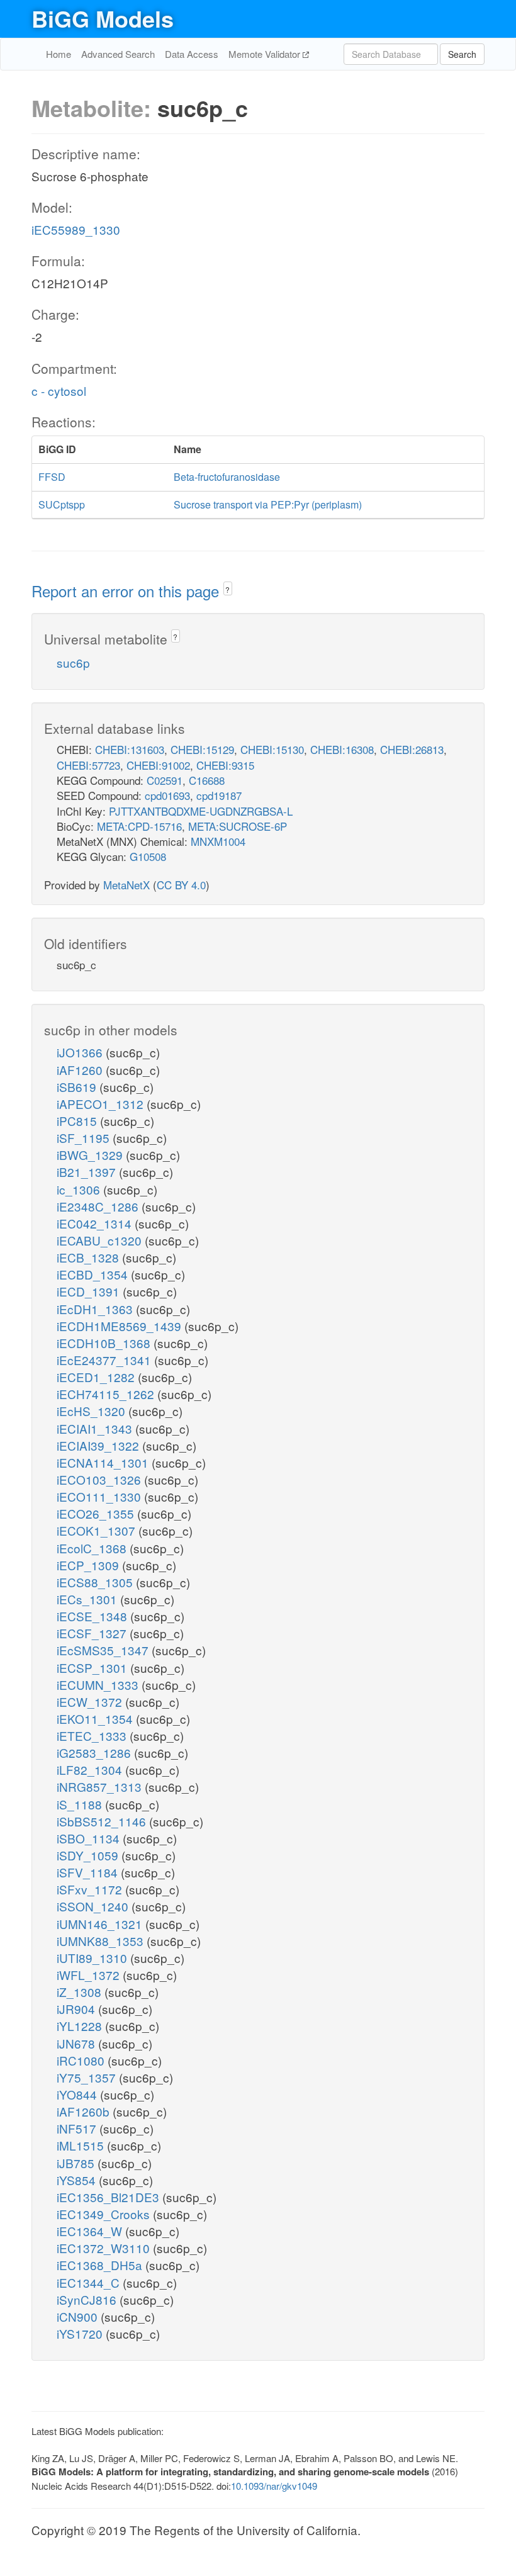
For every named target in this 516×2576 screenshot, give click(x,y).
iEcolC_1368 (93, 1548)
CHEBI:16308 (342, 749)
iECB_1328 (89, 1257)
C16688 (207, 780)
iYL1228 (81, 2026)
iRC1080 (82, 2060)
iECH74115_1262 (107, 1394)
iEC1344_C (90, 2282)
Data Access (192, 54)
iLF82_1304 (91, 1769)
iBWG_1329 (91, 1155)
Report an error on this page (127, 591)
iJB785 (77, 2163)
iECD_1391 (90, 1291)
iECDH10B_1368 (105, 1343)
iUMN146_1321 (101, 1924)
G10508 (148, 856)
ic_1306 (80, 1189)
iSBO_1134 (90, 1838)
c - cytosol (59, 391)
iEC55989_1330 (76, 229)
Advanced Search (118, 54)
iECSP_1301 (93, 1668)
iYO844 (78, 2094)
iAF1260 (81, 1070)
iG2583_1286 (95, 1752)
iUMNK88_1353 (102, 1941)
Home (59, 54)
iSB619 (78, 1087)
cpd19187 (219, 795)
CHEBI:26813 (412, 749)
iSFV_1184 (89, 1872)
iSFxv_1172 (91, 1889)
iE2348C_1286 (99, 1206)
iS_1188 (81, 1804)
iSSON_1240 (94, 1906)
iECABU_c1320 (101, 1240)
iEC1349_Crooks (105, 2214)
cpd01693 (167, 795)
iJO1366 (81, 1052)
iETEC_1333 (93, 1735)
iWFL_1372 (90, 1975)
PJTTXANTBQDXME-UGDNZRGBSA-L (201, 811)
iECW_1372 (91, 1701)
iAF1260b (85, 2111)
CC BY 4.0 (181, 885)
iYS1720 (81, 2333)
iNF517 (78, 2128)
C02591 (165, 780)
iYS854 (78, 2180)
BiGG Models (103, 18)
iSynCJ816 (88, 2299)
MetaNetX (126, 885)
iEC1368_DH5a (101, 2265)
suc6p (73, 662)
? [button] (227, 589)
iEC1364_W (91, 2231)
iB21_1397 (88, 1172)
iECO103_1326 (100, 1479)
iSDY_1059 (89, 1855)
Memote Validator (266, 54)
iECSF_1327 (93, 1633)
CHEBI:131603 (130, 749)
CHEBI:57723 (88, 765)
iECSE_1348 (93, 1616)
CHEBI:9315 (225, 765)
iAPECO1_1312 (102, 1104)
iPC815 (78, 1121)
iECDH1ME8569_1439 (121, 1326)
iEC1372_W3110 (105, 2248)
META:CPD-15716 (139, 826)
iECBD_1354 (94, 1274)
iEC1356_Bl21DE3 (109, 2197)
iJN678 (77, 2043)
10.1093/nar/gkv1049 (274, 2486)
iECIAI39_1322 (99, 1445)
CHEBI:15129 (202, 749)
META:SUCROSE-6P (238, 826)
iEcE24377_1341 (105, 1360)
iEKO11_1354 (96, 1718)
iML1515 (82, 2145)
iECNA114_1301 (104, 1462)
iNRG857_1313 (101, 1786)
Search (462, 54)
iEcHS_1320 (93, 1411)
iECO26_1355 (97, 1513)
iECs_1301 (88, 1599)
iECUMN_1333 (99, 1685)
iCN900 (79, 2316)
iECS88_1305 (96, 1582)
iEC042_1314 (96, 1223)
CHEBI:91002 (158, 765)
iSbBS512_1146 (103, 1821)
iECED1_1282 (97, 1377)
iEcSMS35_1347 (104, 1650)
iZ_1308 (81, 1992)
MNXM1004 (218, 841)
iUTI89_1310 (93, 1958)
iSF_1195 (85, 1138)
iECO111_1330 (100, 1496)
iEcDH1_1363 (96, 1309)
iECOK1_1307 (98, 1530)
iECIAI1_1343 (96, 1428)
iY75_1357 (88, 2077)
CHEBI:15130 (272, 749)
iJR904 (77, 2009)
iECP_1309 (89, 1565)
